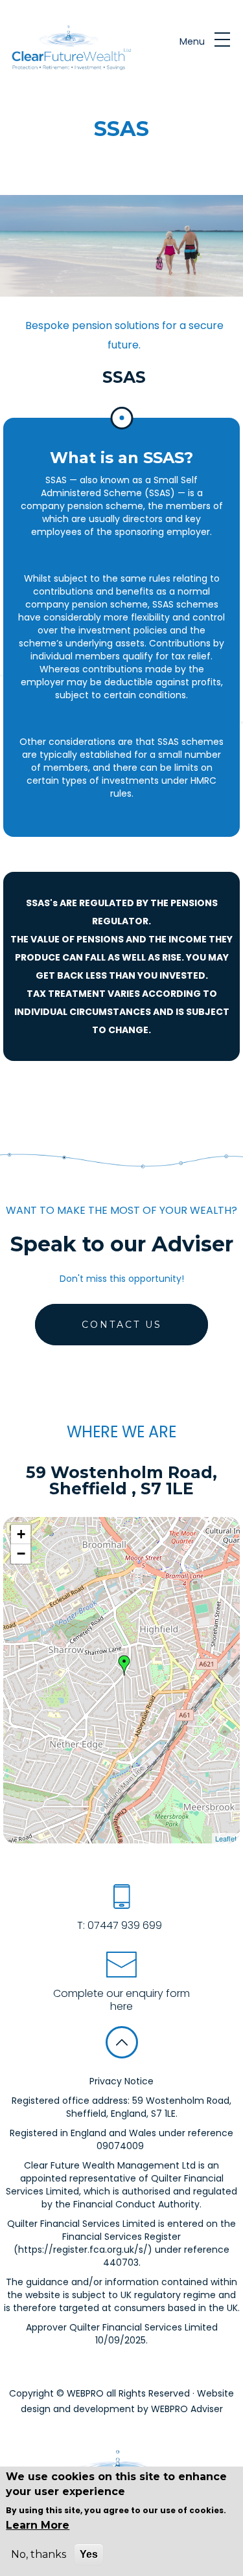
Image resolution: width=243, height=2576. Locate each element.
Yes (89, 2554)
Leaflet (226, 1838)
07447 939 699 (123, 1925)
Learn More (38, 2525)
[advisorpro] (70, 49)
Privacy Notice (121, 2081)
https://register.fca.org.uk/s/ (83, 2250)
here (121, 2006)
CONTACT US (122, 1325)
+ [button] (21, 1534)
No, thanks (39, 2554)
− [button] (21, 1554)
